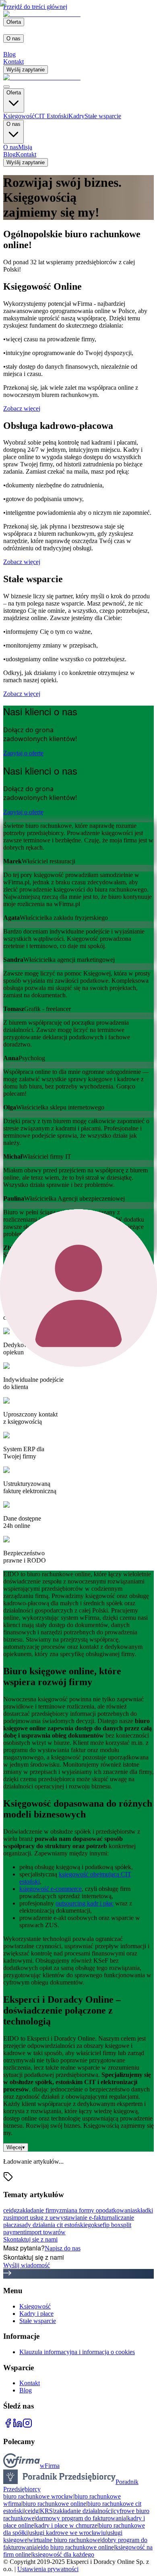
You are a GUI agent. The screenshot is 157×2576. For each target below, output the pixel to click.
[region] (78, 1040)
